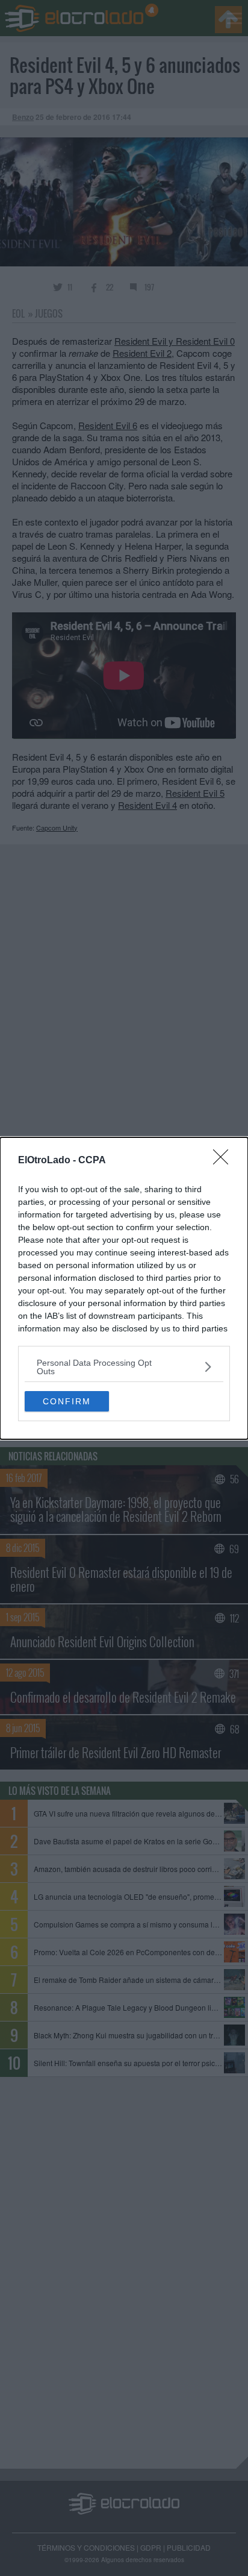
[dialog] (124, 1288)
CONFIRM (67, 1401)
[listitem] (124, 1367)
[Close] (225, 1161)
